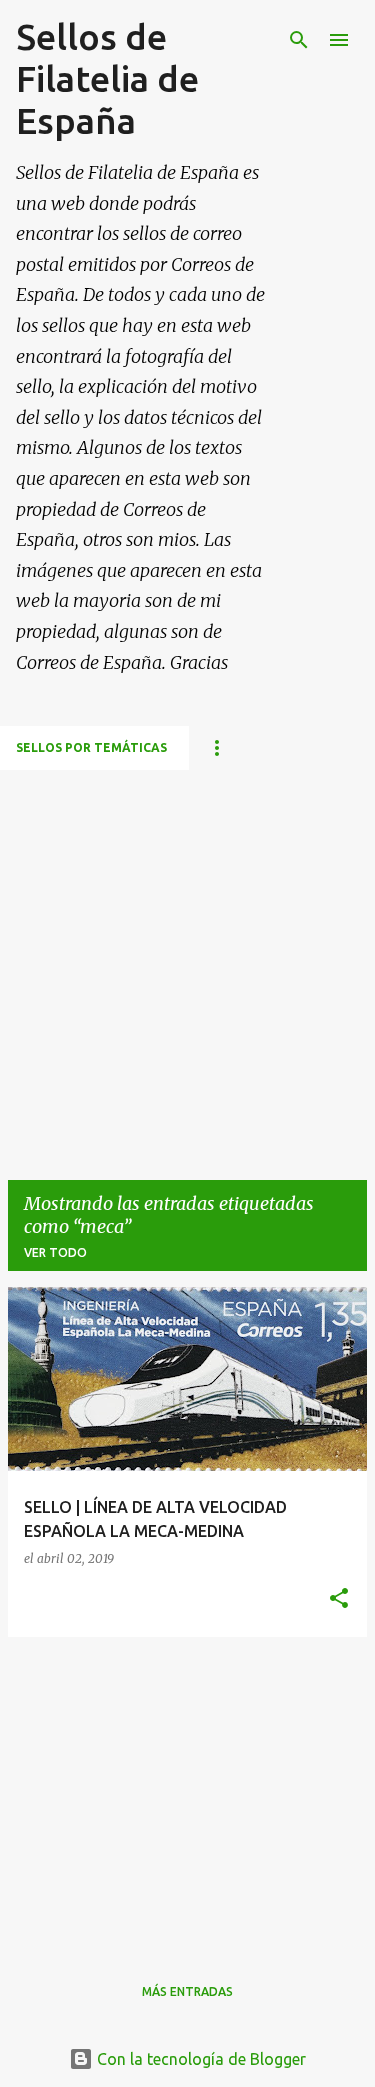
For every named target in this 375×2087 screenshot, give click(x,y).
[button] (339, 1599)
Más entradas (187, 1991)
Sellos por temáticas (91, 747)
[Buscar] (299, 40)
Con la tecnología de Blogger (199, 2059)
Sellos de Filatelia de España (107, 78)
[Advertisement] (187, 957)
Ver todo (55, 1252)
